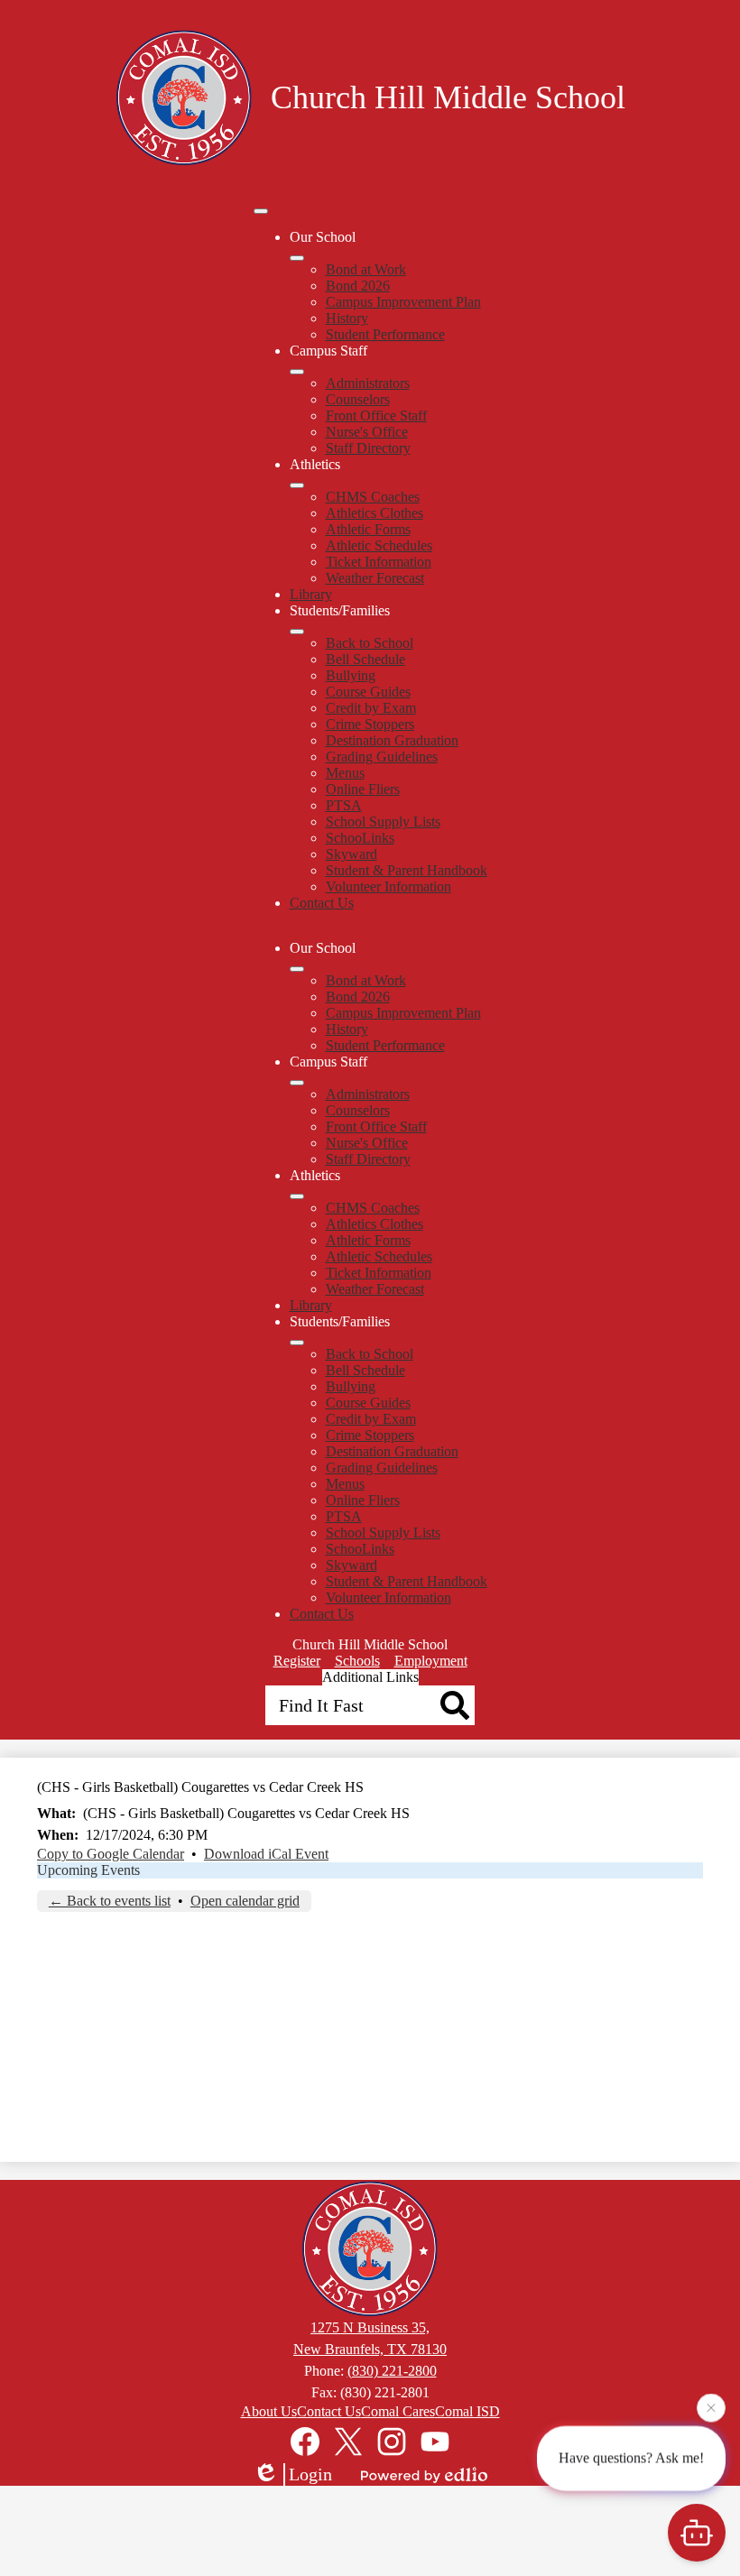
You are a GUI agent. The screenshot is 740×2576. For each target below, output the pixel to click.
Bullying (351, 675)
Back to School (370, 643)
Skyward (351, 854)
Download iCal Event (266, 1854)
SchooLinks (360, 838)
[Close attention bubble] (711, 2406)
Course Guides (368, 692)
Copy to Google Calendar (111, 1854)
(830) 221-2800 (392, 2371)
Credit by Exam (371, 708)
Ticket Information (379, 562)
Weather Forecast (375, 578)
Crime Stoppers (370, 724)
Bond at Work (366, 269)
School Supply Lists (383, 822)
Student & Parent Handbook (407, 870)
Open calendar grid (245, 1901)
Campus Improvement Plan (403, 302)
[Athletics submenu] (297, 485)
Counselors (358, 399)
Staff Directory (368, 448)
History (347, 318)
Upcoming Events (88, 1870)
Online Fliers (363, 789)
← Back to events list (110, 1901)
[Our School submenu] (297, 258)
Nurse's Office (367, 432)
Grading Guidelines (382, 757)
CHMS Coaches (373, 497)
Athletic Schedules (379, 545)
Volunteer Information (388, 886)
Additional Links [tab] (370, 1677)
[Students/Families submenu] (297, 632)
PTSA (344, 805)
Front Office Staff (376, 415)
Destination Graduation (392, 740)
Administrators (368, 383)
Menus (345, 773)
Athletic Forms (368, 529)
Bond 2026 (358, 286)
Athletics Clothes (375, 513)
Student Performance (385, 334)
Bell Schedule (365, 659)
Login (310, 2474)
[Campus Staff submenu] (297, 372)
